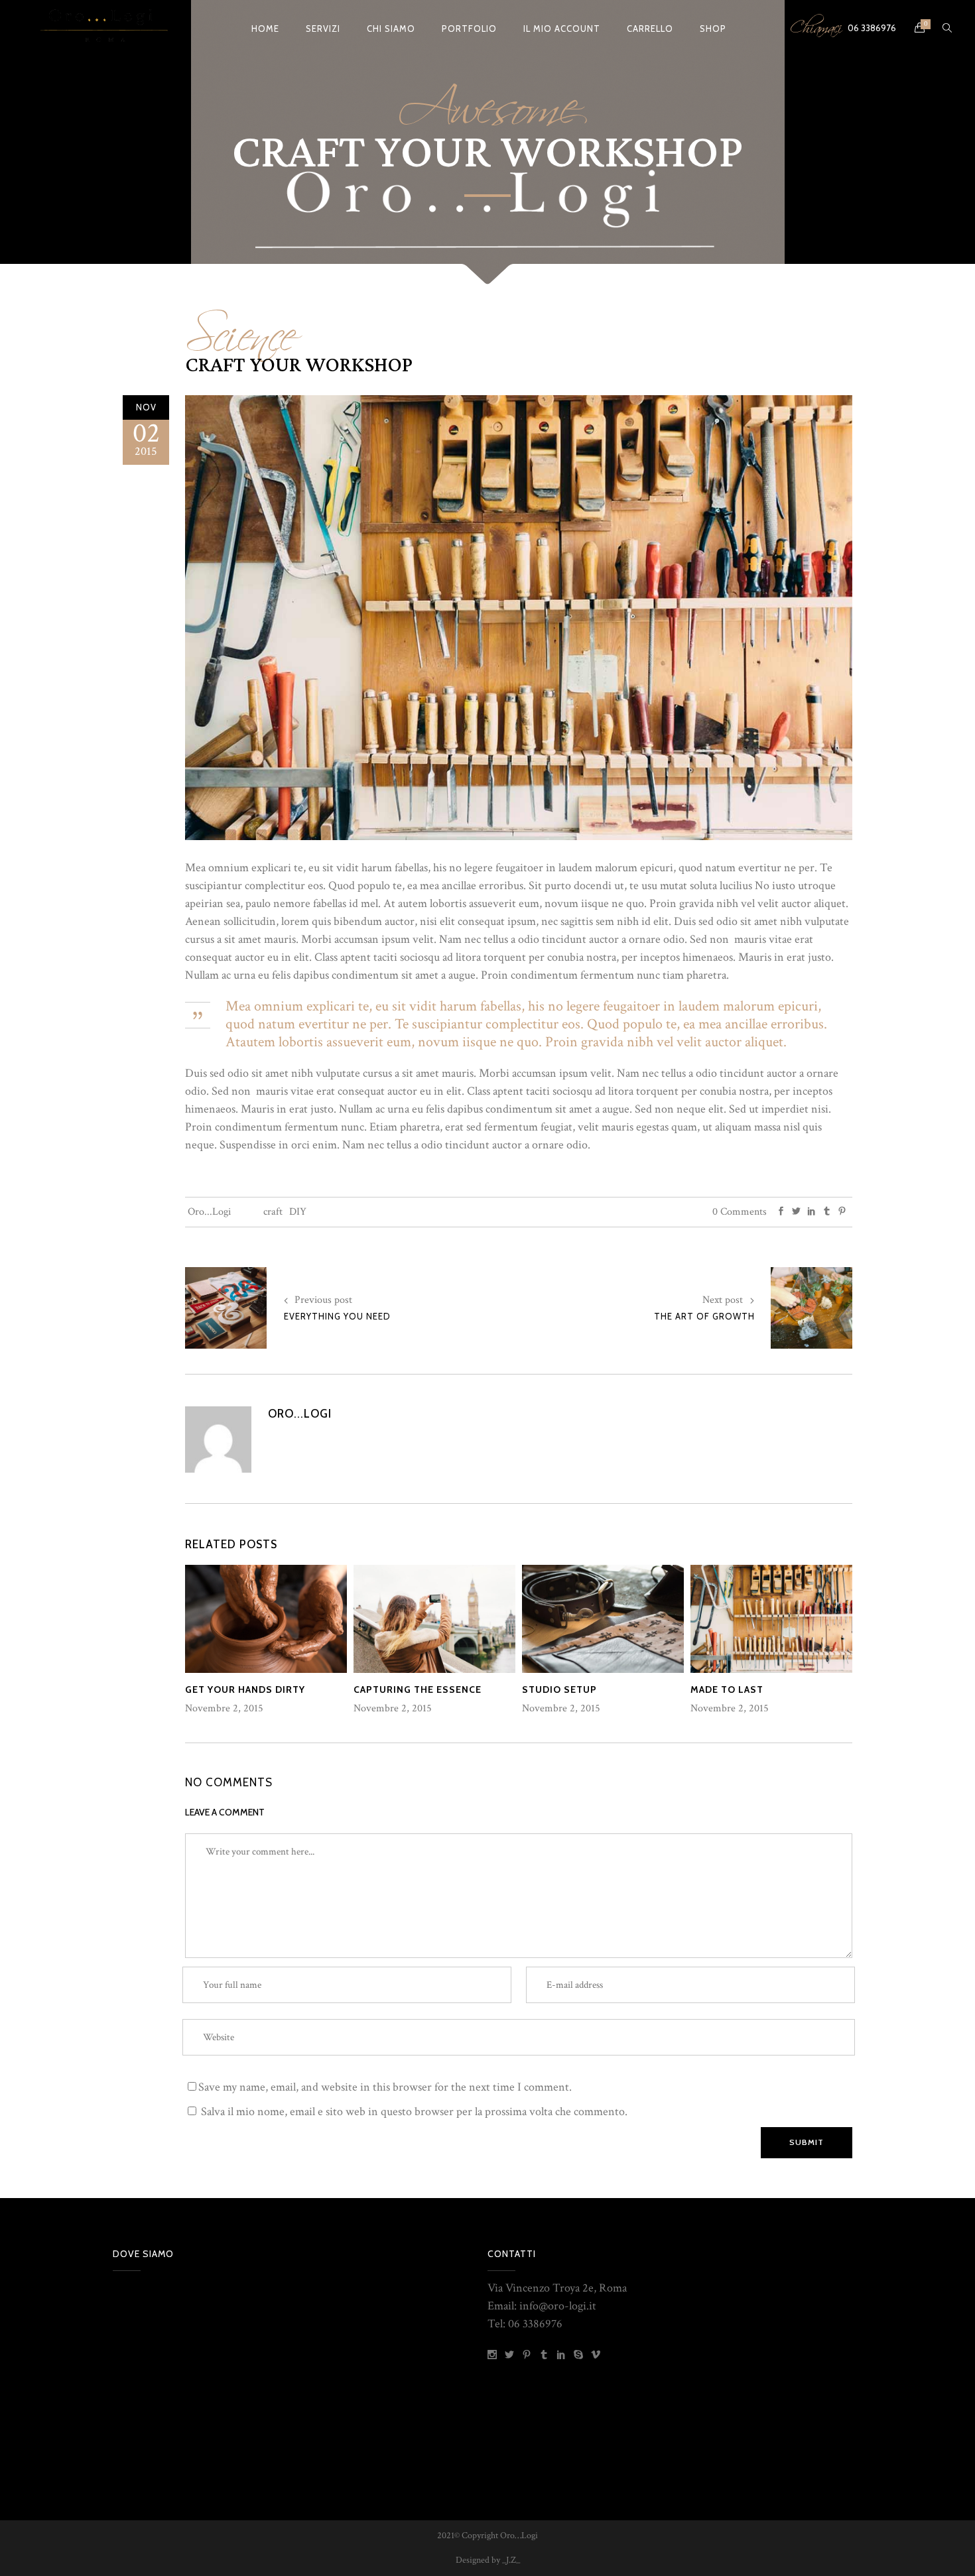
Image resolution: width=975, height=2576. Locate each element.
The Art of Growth (704, 1316)
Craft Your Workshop (299, 365)
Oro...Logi (209, 1212)
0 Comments (740, 1212)
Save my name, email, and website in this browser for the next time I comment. (385, 2087)
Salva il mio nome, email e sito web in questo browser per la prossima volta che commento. (414, 2112)
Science (240, 327)
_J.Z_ (510, 2560)
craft (273, 1212)
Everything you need (337, 1316)
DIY (298, 1212)
